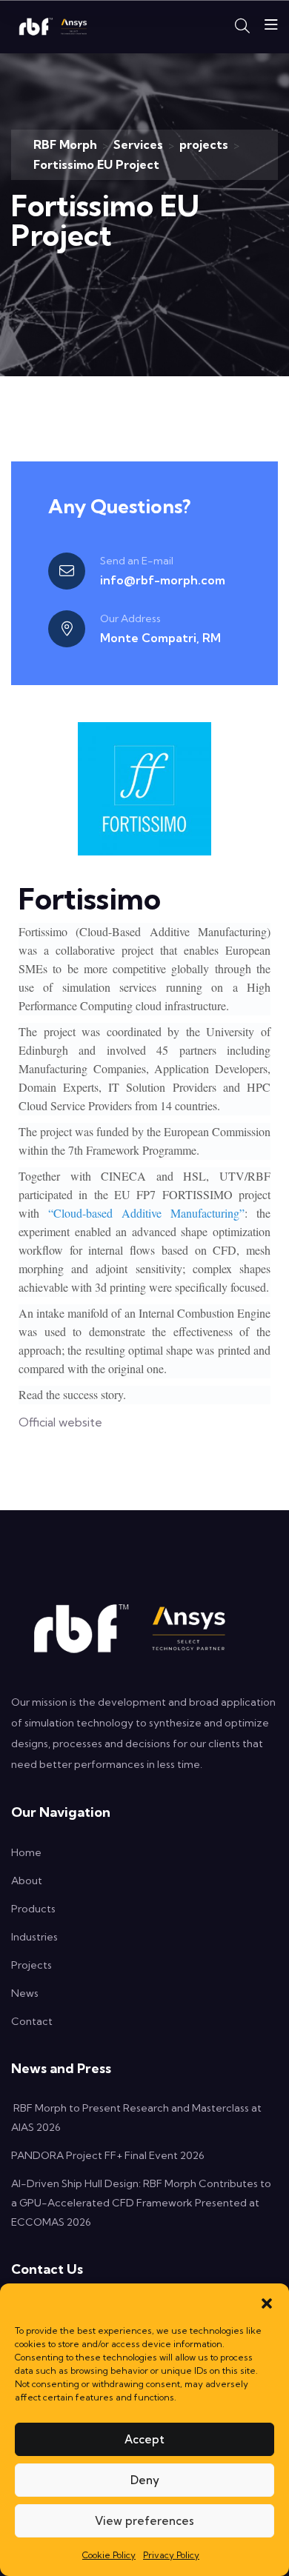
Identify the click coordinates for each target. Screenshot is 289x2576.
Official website (60, 1422)
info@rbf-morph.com (163, 580)
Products (33, 1909)
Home (26, 1852)
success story (93, 1394)
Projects (31, 1965)
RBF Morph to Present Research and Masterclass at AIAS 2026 (136, 2118)
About (27, 1881)
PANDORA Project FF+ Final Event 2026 (108, 2155)
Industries (34, 1937)
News (25, 1993)
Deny (145, 2480)
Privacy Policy (171, 2555)
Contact (32, 2021)
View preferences (144, 2521)
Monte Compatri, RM (160, 638)
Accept (144, 2439)
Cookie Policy (109, 2555)
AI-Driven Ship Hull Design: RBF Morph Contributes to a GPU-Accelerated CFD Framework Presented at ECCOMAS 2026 (141, 2203)
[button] (267, 2302)
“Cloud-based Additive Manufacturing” (146, 1213)
